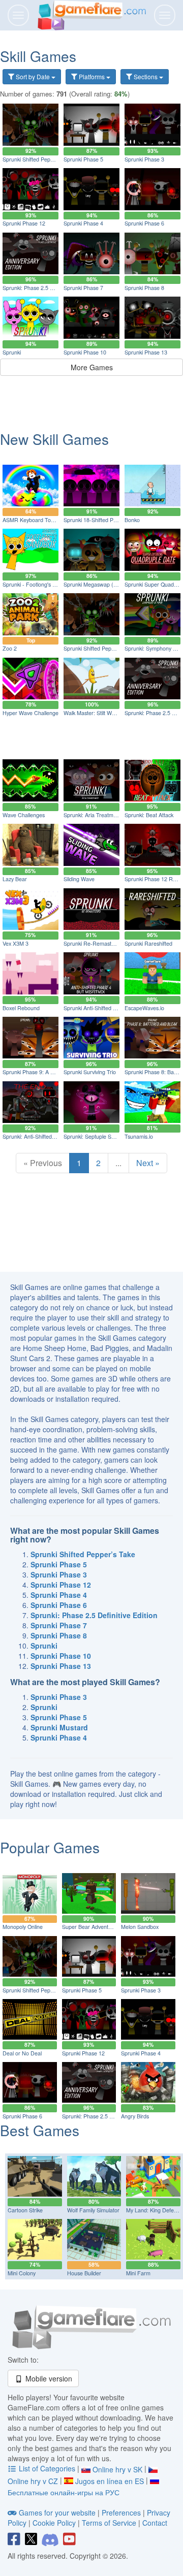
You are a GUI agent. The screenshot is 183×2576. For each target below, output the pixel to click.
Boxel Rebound (21, 1008)
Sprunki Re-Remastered (93, 943)
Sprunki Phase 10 (85, 352)
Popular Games (50, 1847)
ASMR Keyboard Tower (31, 520)
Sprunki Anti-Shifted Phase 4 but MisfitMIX (114, 1008)
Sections (146, 76)
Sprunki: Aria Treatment (92, 815)
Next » (148, 1163)
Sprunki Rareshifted (148, 943)
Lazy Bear (15, 879)
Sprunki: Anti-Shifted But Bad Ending (47, 1136)
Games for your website (57, 2513)
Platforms (92, 76)
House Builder (84, 2273)
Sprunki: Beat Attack (149, 815)
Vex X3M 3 (16, 943)
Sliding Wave (79, 879)
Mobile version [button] (48, 2378)
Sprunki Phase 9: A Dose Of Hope (44, 1072)
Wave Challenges (24, 815)
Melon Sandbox (140, 1927)
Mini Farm (138, 2273)
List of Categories (47, 2468)
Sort (32, 76)
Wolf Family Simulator (93, 2210)
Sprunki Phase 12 (24, 223)
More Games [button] (92, 367)
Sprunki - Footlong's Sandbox (38, 584)
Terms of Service (109, 2523)
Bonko (132, 520)
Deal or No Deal (22, 2053)
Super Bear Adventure (89, 1927)
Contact (155, 2523)
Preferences (122, 2513)
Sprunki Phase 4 (83, 223)
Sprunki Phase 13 (146, 352)
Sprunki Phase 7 (83, 288)
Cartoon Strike (25, 2210)
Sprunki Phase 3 (144, 159)
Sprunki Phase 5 (83, 159)
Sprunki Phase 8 (144, 288)
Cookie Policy (54, 2523)
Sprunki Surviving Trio (90, 1072)
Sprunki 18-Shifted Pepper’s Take (104, 520)
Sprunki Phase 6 (144, 223)
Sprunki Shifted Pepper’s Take (39, 159)
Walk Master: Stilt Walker (94, 713)
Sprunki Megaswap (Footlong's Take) (109, 584)
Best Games (40, 2130)
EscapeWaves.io (144, 1008)
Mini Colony (22, 2273)
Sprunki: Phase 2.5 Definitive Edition (46, 288)
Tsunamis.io (139, 1136)
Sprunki (12, 352)
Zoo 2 (10, 648)
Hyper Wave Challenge (30, 713)
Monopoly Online (23, 1927)
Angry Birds (135, 2116)
